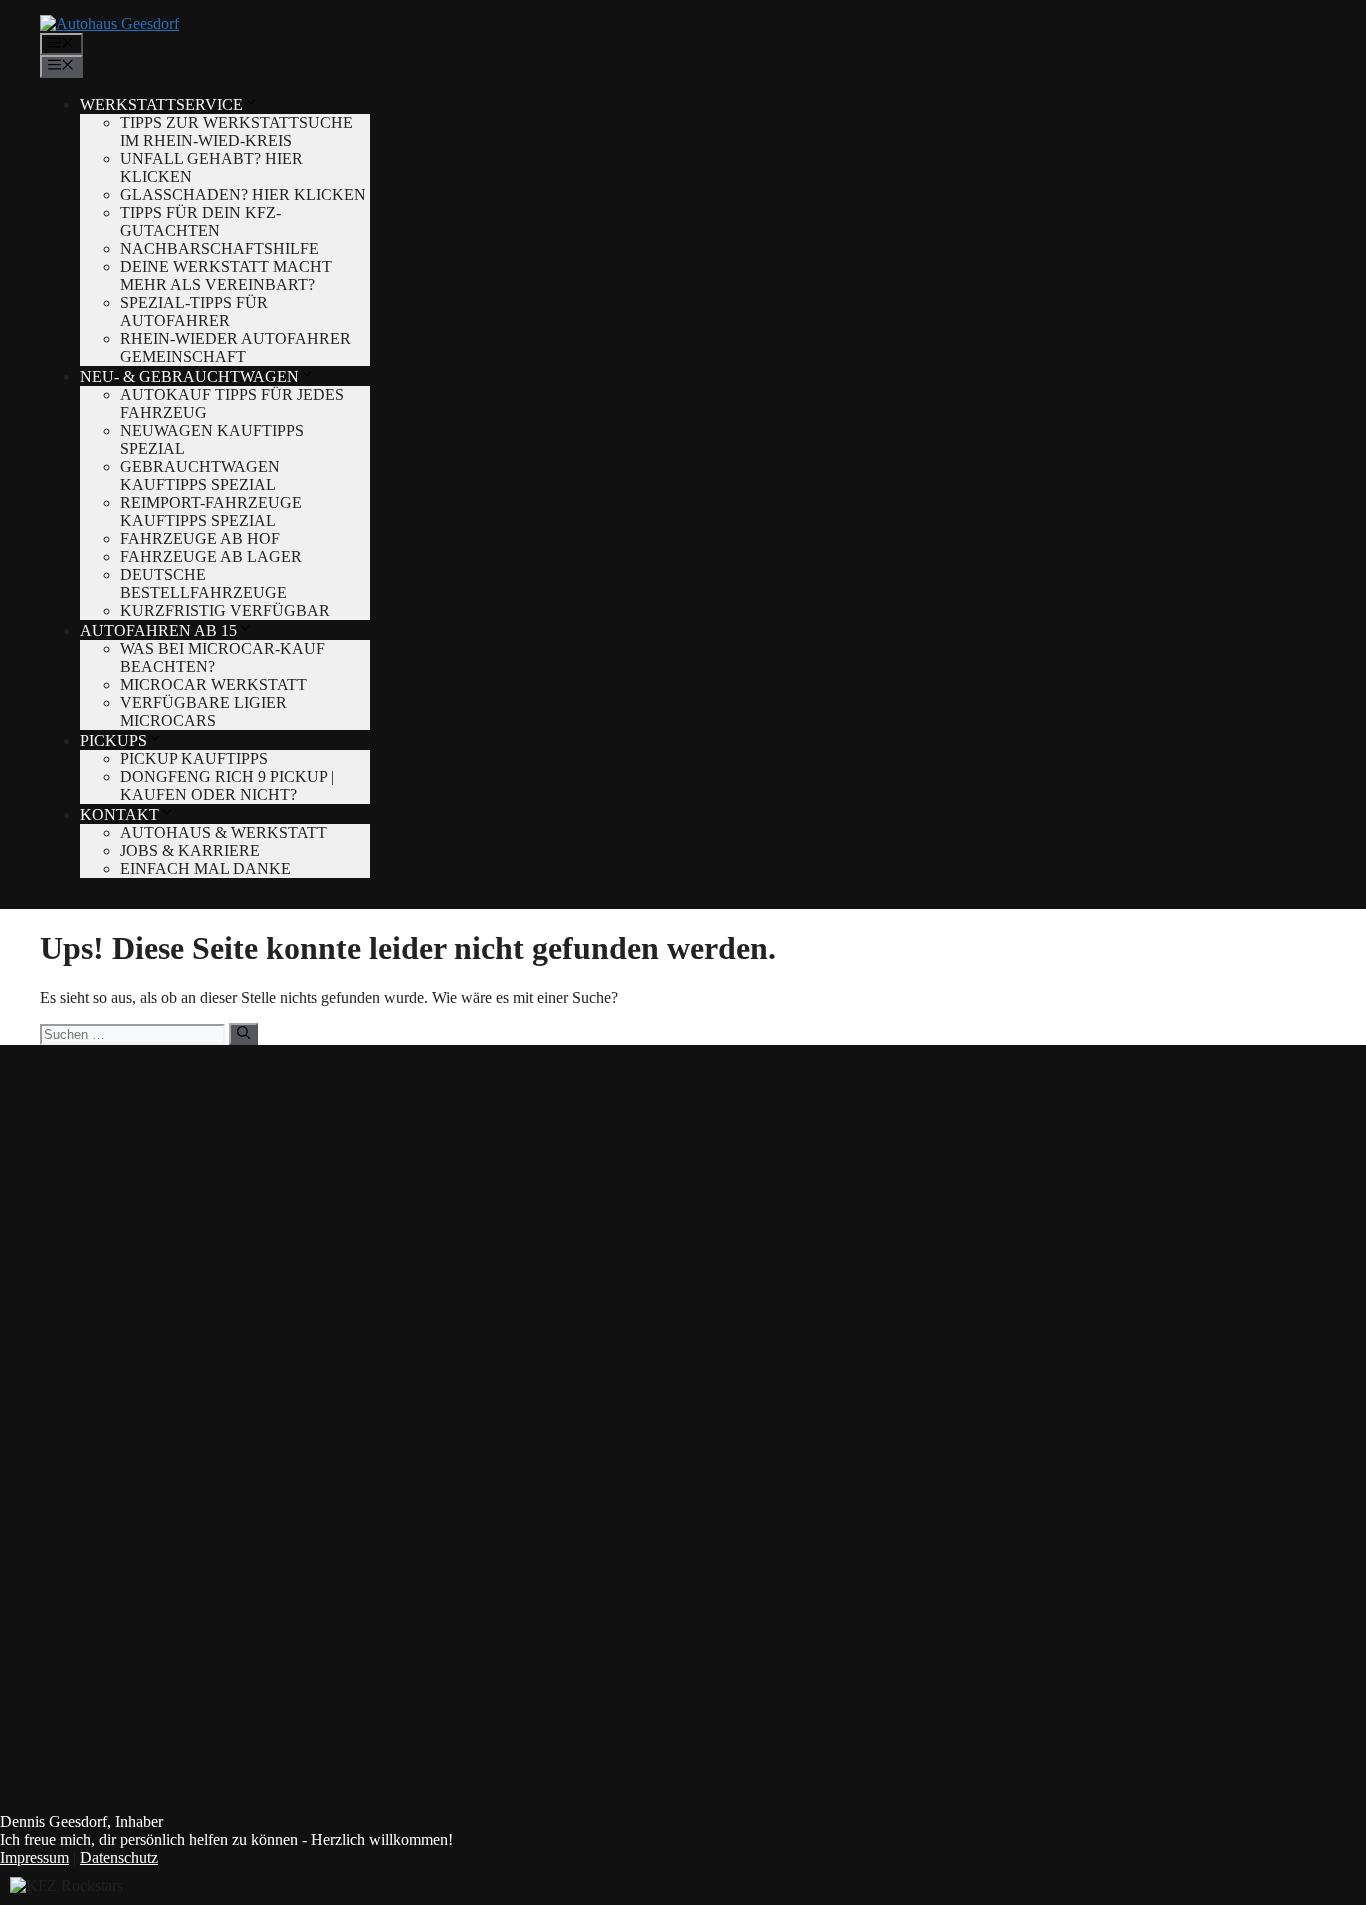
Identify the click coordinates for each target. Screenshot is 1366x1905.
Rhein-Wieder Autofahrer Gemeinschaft (235, 347)
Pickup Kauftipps (194, 758)
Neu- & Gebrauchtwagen (189, 376)
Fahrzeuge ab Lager (211, 556)
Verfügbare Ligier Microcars (203, 711)
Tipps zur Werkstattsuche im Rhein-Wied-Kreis (236, 131)
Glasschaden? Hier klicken (243, 194)
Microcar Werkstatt (213, 684)
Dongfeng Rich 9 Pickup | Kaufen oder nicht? (227, 785)
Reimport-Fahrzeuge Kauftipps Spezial (211, 511)
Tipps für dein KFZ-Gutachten (200, 221)
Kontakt (119, 814)
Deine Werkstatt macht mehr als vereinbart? (226, 275)
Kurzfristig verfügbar (225, 610)
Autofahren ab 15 (158, 630)
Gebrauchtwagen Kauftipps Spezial (200, 475)
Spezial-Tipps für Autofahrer (194, 311)
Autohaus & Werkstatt (223, 832)
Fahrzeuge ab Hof (200, 538)
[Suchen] (243, 1034)
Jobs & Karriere (190, 850)
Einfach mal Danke (205, 868)
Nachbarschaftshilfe (219, 248)
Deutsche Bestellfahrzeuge (203, 583)
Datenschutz (119, 1857)
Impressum (34, 1857)
